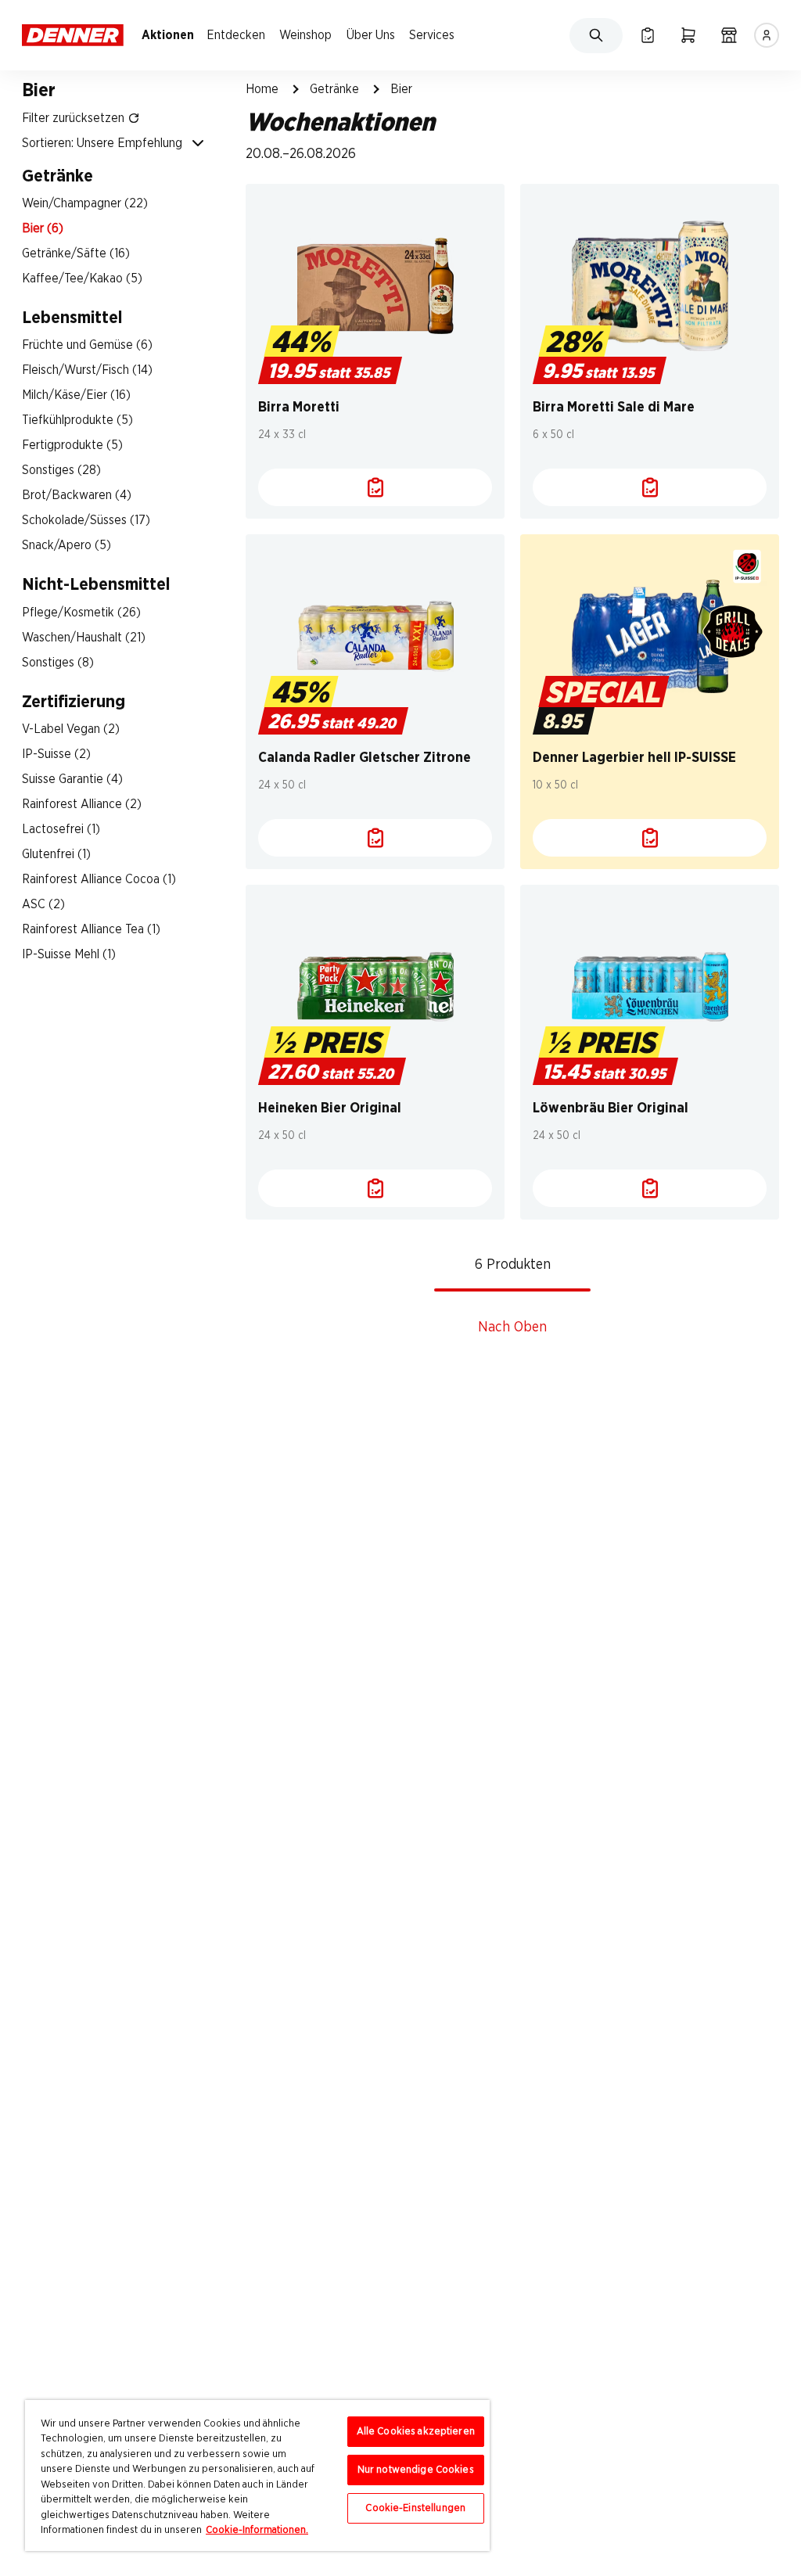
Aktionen (168, 35)
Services (432, 35)
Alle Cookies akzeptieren (416, 2432)
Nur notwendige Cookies (416, 2470)
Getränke (334, 89)
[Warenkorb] (688, 35)
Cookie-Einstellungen (415, 2508)
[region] (257, 2475)
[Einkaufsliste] (648, 35)
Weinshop (305, 35)
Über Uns (371, 35)
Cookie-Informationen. (257, 2530)
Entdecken (236, 35)
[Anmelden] (767, 35)
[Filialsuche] (729, 35)
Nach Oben (512, 1328)
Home (262, 89)
